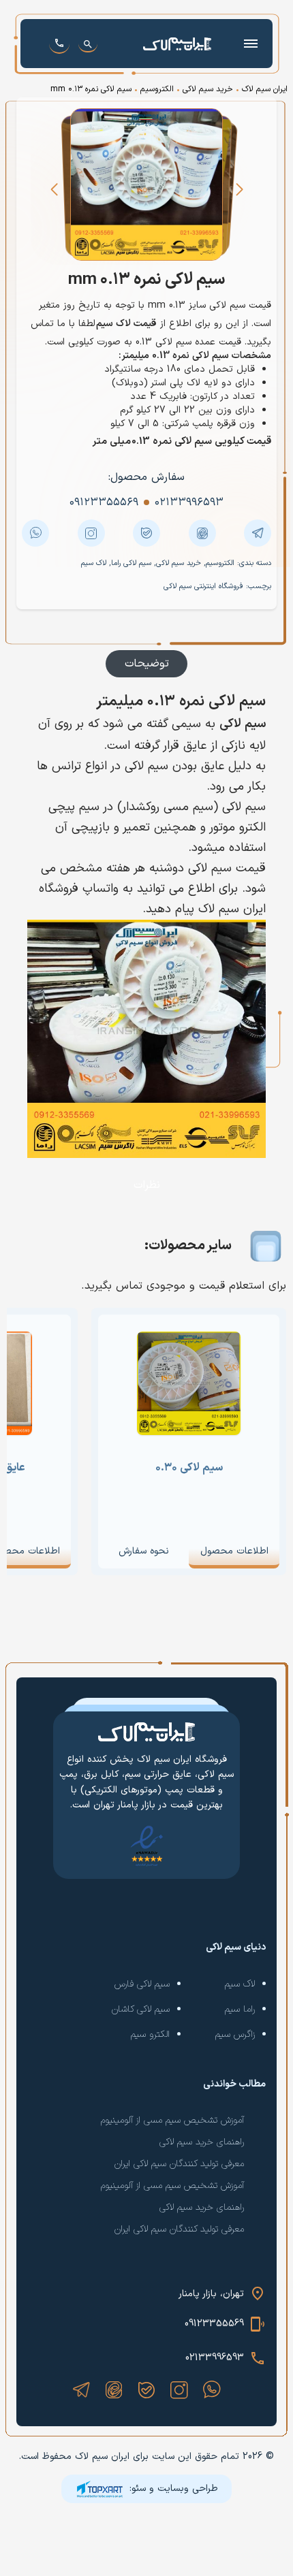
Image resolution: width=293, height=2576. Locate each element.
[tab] (146, 664)
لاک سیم (94, 563)
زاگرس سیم (235, 2034)
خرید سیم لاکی (208, 89)
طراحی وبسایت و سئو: (174, 2489)
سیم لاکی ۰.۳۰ (189, 1468)
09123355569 (214, 2324)
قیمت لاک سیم (126, 324)
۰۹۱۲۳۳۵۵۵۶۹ (104, 502)
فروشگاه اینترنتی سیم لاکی (203, 586)
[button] (239, 189)
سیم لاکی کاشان (141, 2009)
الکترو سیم (150, 2034)
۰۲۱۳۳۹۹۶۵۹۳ (189, 502)
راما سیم (240, 2009)
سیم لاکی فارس (142, 1984)
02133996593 (215, 2358)
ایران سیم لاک (265, 89)
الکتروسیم (157, 89)
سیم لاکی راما (131, 563)
